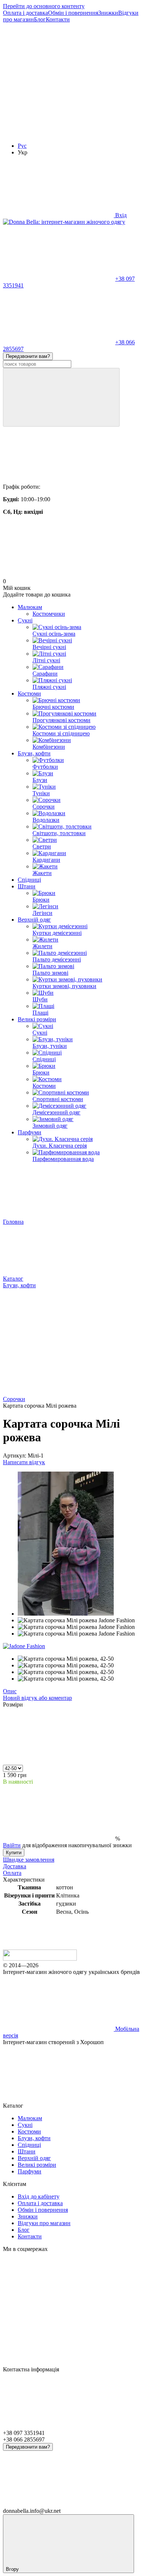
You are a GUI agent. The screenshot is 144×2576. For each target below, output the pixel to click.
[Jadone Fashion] (24, 1646)
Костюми (29, 693)
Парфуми (30, 1132)
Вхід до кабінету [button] (39, 2196)
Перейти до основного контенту (44, 6)
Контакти (58, 19)
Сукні (25, 620)
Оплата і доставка (25, 13)
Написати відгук (24, 1462)
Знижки (108, 13)
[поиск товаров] (61, 397)
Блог (40, 19)
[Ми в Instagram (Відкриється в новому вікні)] (58, 133)
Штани (27, 886)
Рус (22, 146)
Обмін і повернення (73, 13)
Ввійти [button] (12, 1845)
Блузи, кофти (34, 753)
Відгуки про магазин (44, 2223)
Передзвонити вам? (28, 356)
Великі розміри (37, 1019)
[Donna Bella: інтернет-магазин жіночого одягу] (40, 1959)
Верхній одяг (34, 920)
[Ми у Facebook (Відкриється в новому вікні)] (58, 76)
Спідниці (29, 880)
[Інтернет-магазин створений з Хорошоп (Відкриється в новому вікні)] (58, 2099)
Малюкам (30, 607)
